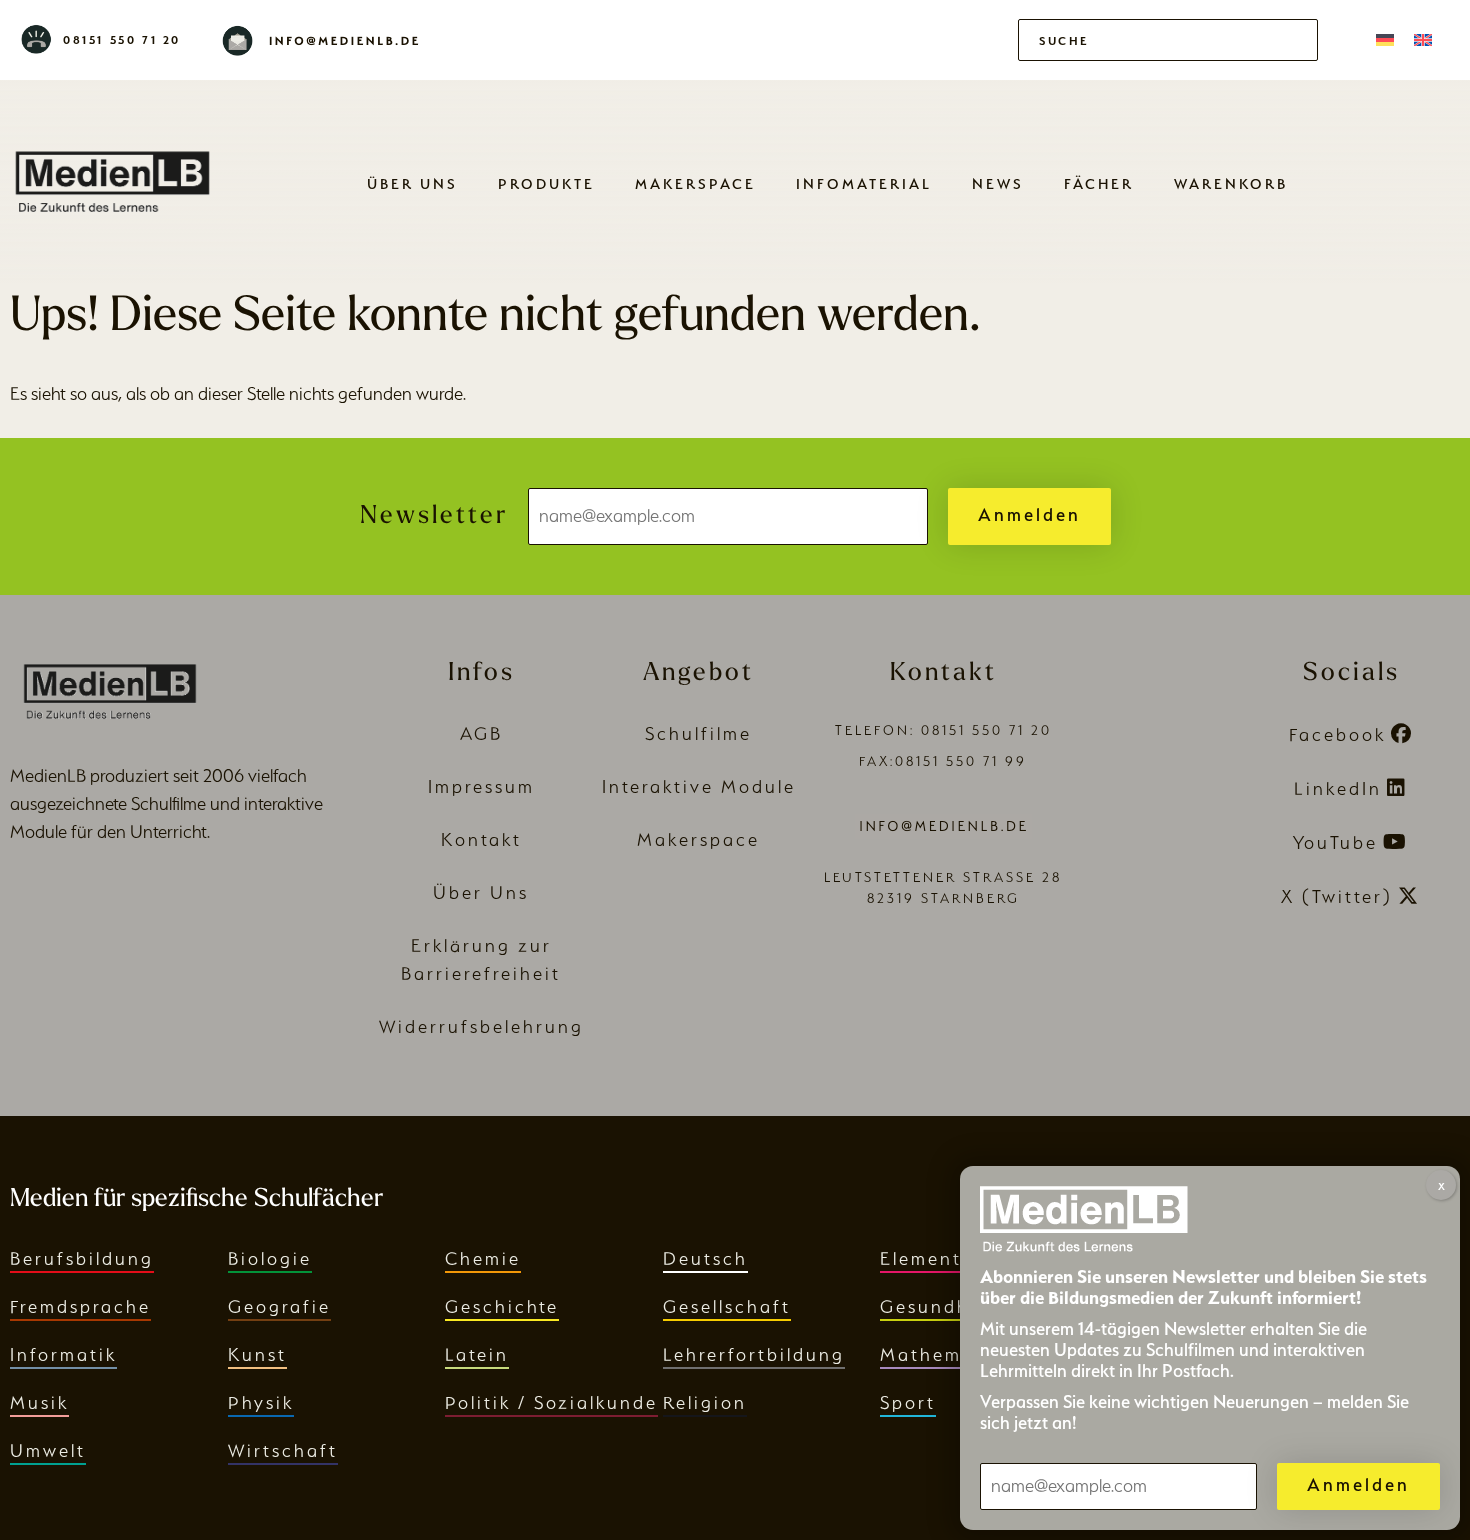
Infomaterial (864, 183)
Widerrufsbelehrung (481, 1026)
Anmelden (1029, 514)
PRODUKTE (546, 183)
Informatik (63, 1354)
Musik (39, 1402)
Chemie (483, 1258)
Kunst (257, 1354)
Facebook (1337, 734)
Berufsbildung (82, 1258)
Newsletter (434, 516)
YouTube (1335, 842)
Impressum (481, 786)
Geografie (279, 1306)
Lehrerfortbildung (754, 1354)
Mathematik (941, 1354)
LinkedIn (1338, 788)
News (998, 183)
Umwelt (48, 1450)
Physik (261, 1402)
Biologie (270, 1258)
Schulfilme (698, 733)
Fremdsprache (80, 1306)
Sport (908, 1402)
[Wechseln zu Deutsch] (1385, 40)
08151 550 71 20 (122, 40)
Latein (477, 1354)
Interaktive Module (699, 786)
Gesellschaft (727, 1306)
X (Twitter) (1337, 896)
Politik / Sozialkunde (551, 1402)
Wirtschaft (283, 1450)
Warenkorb (1231, 183)
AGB (481, 733)
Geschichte (502, 1306)
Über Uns (412, 183)
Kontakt (481, 839)
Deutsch (705, 1258)
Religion (705, 1402)
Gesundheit (939, 1306)
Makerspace (695, 183)
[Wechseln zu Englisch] (1423, 40)
